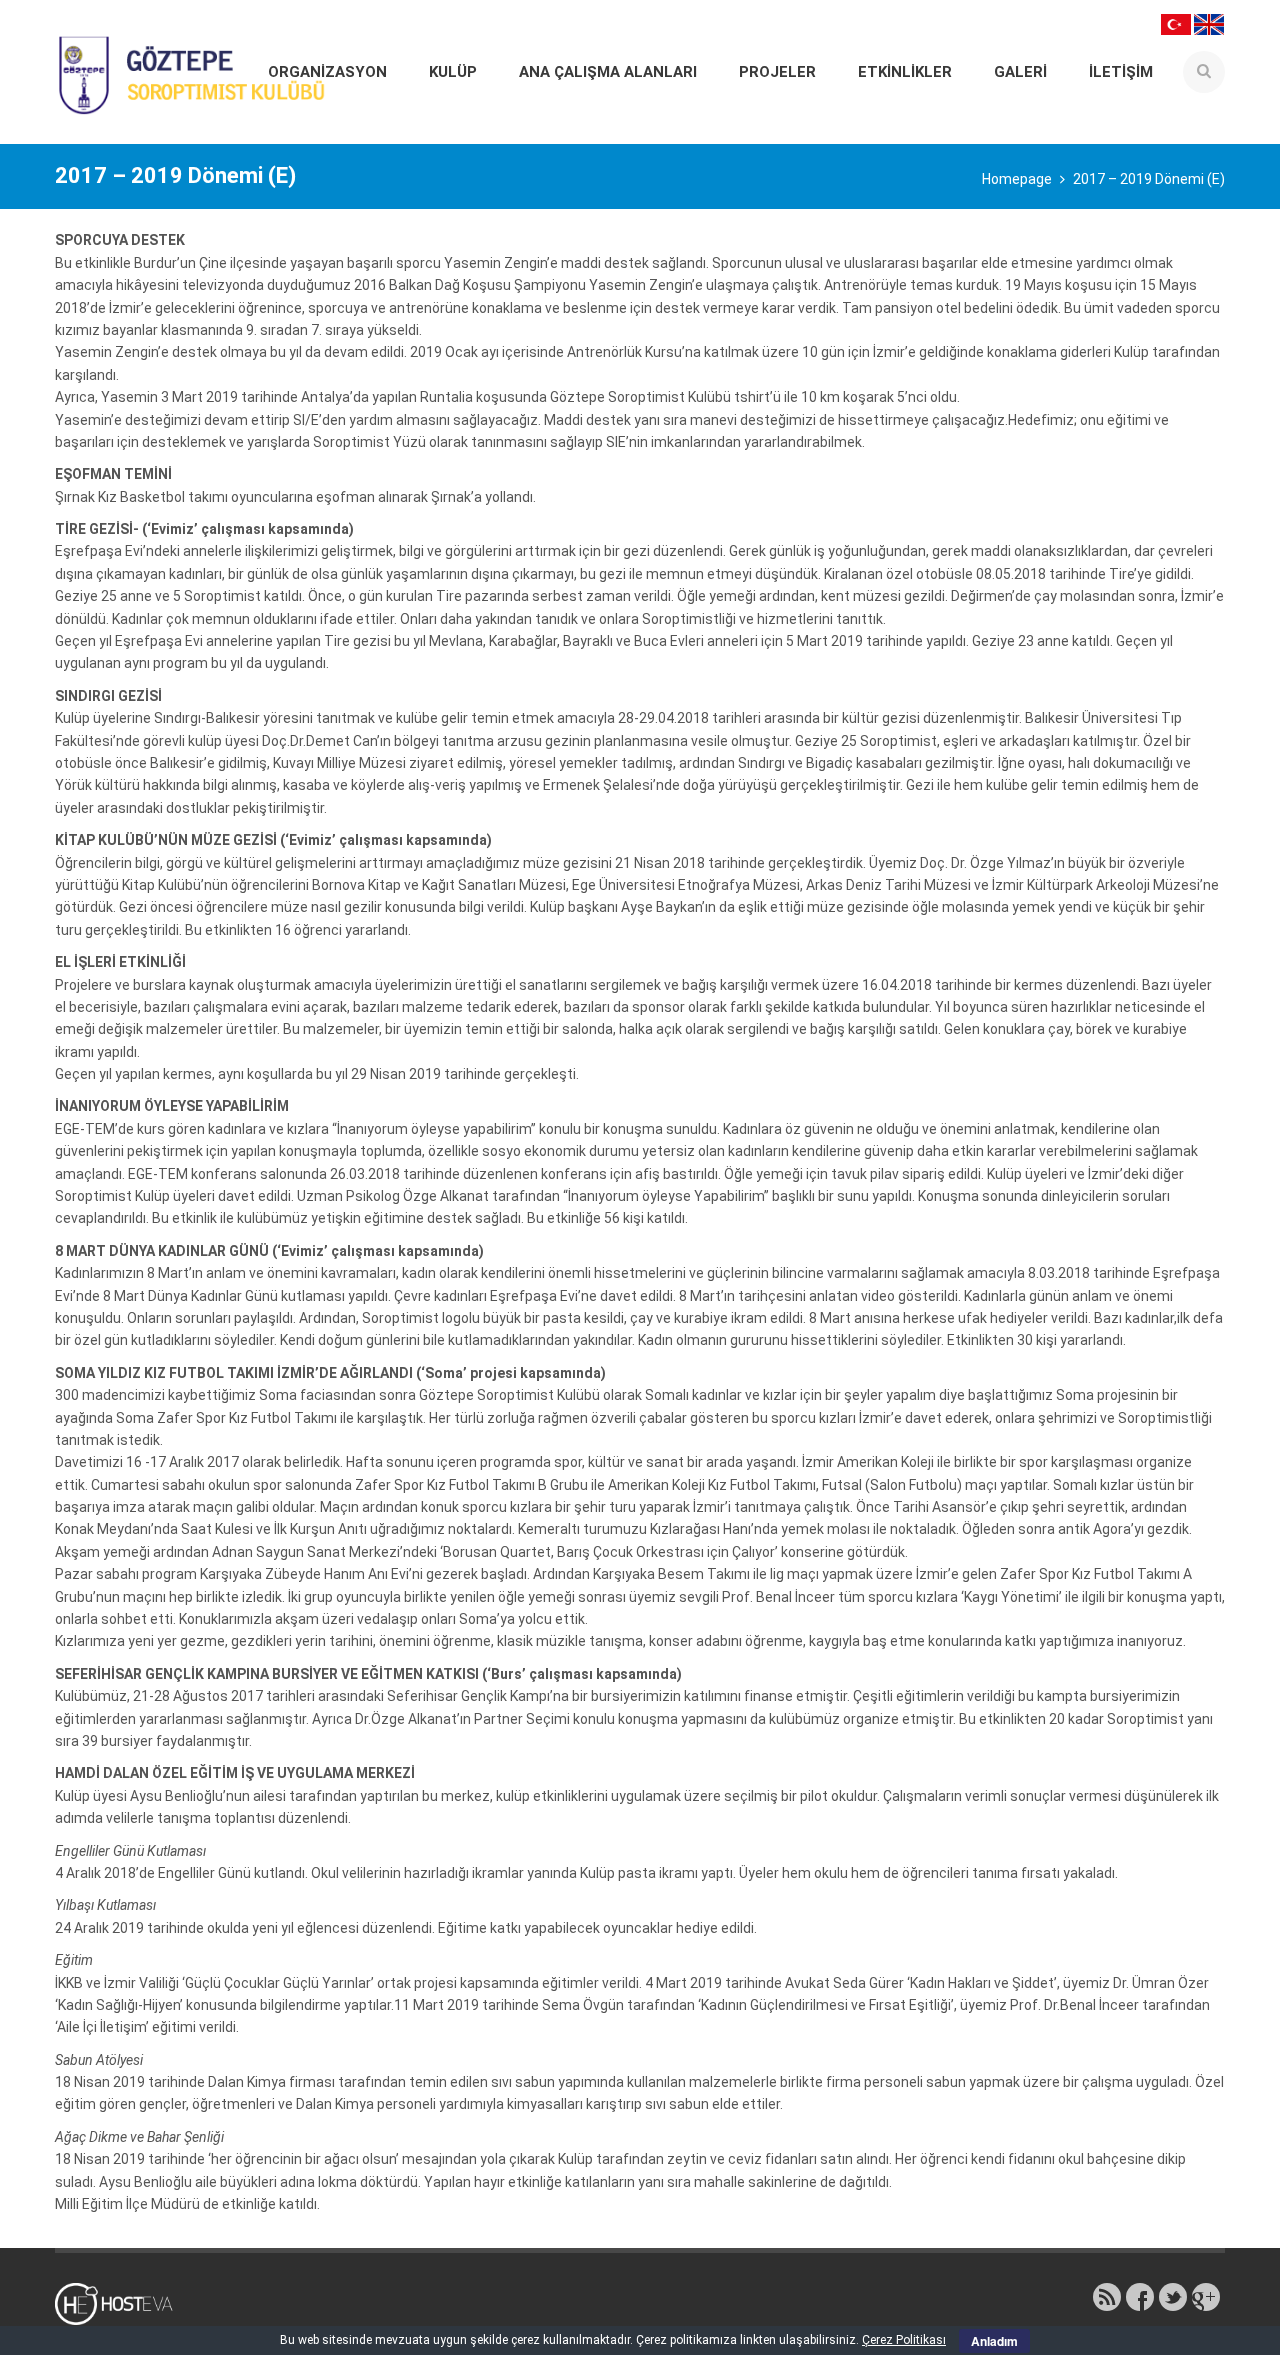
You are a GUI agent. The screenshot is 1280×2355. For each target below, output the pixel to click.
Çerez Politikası (904, 2340)
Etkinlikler (905, 72)
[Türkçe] (1176, 23)
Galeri (1020, 72)
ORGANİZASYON (327, 72)
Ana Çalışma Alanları (608, 72)
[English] (1209, 23)
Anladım (994, 2341)
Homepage (1017, 179)
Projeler (777, 72)
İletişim (1121, 72)
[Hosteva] (125, 2303)
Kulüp (453, 72)
